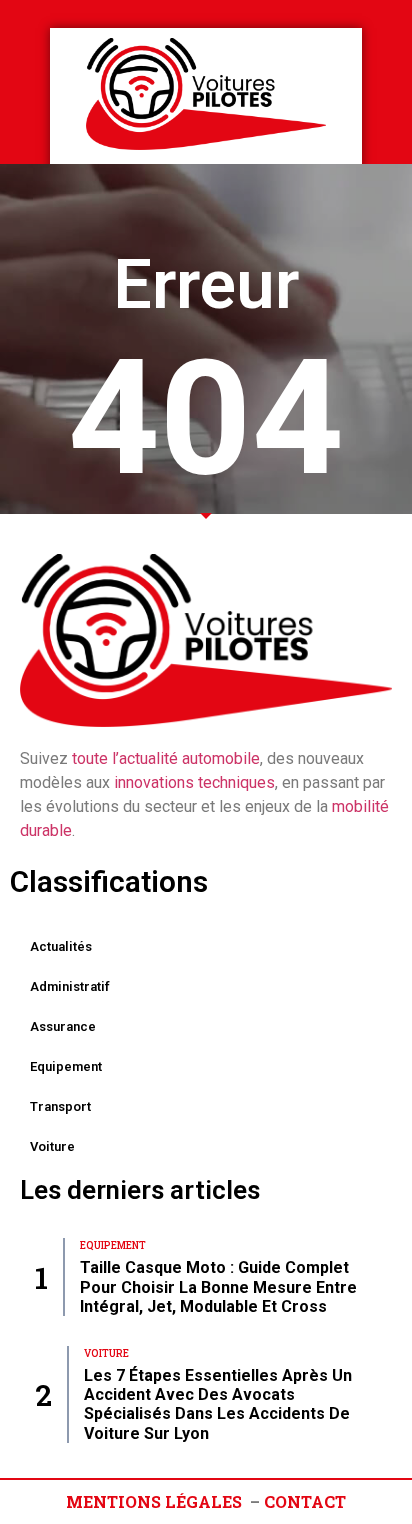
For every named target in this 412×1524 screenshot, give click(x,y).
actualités (61, 946)
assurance (63, 1026)
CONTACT (305, 1501)
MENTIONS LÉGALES (154, 1501)
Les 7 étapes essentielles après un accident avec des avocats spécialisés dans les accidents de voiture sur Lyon (218, 1404)
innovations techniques (194, 782)
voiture (52, 1146)
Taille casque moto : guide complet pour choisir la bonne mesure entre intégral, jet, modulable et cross (218, 1286)
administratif (70, 986)
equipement (66, 1066)
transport (60, 1106)
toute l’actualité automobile (166, 758)
